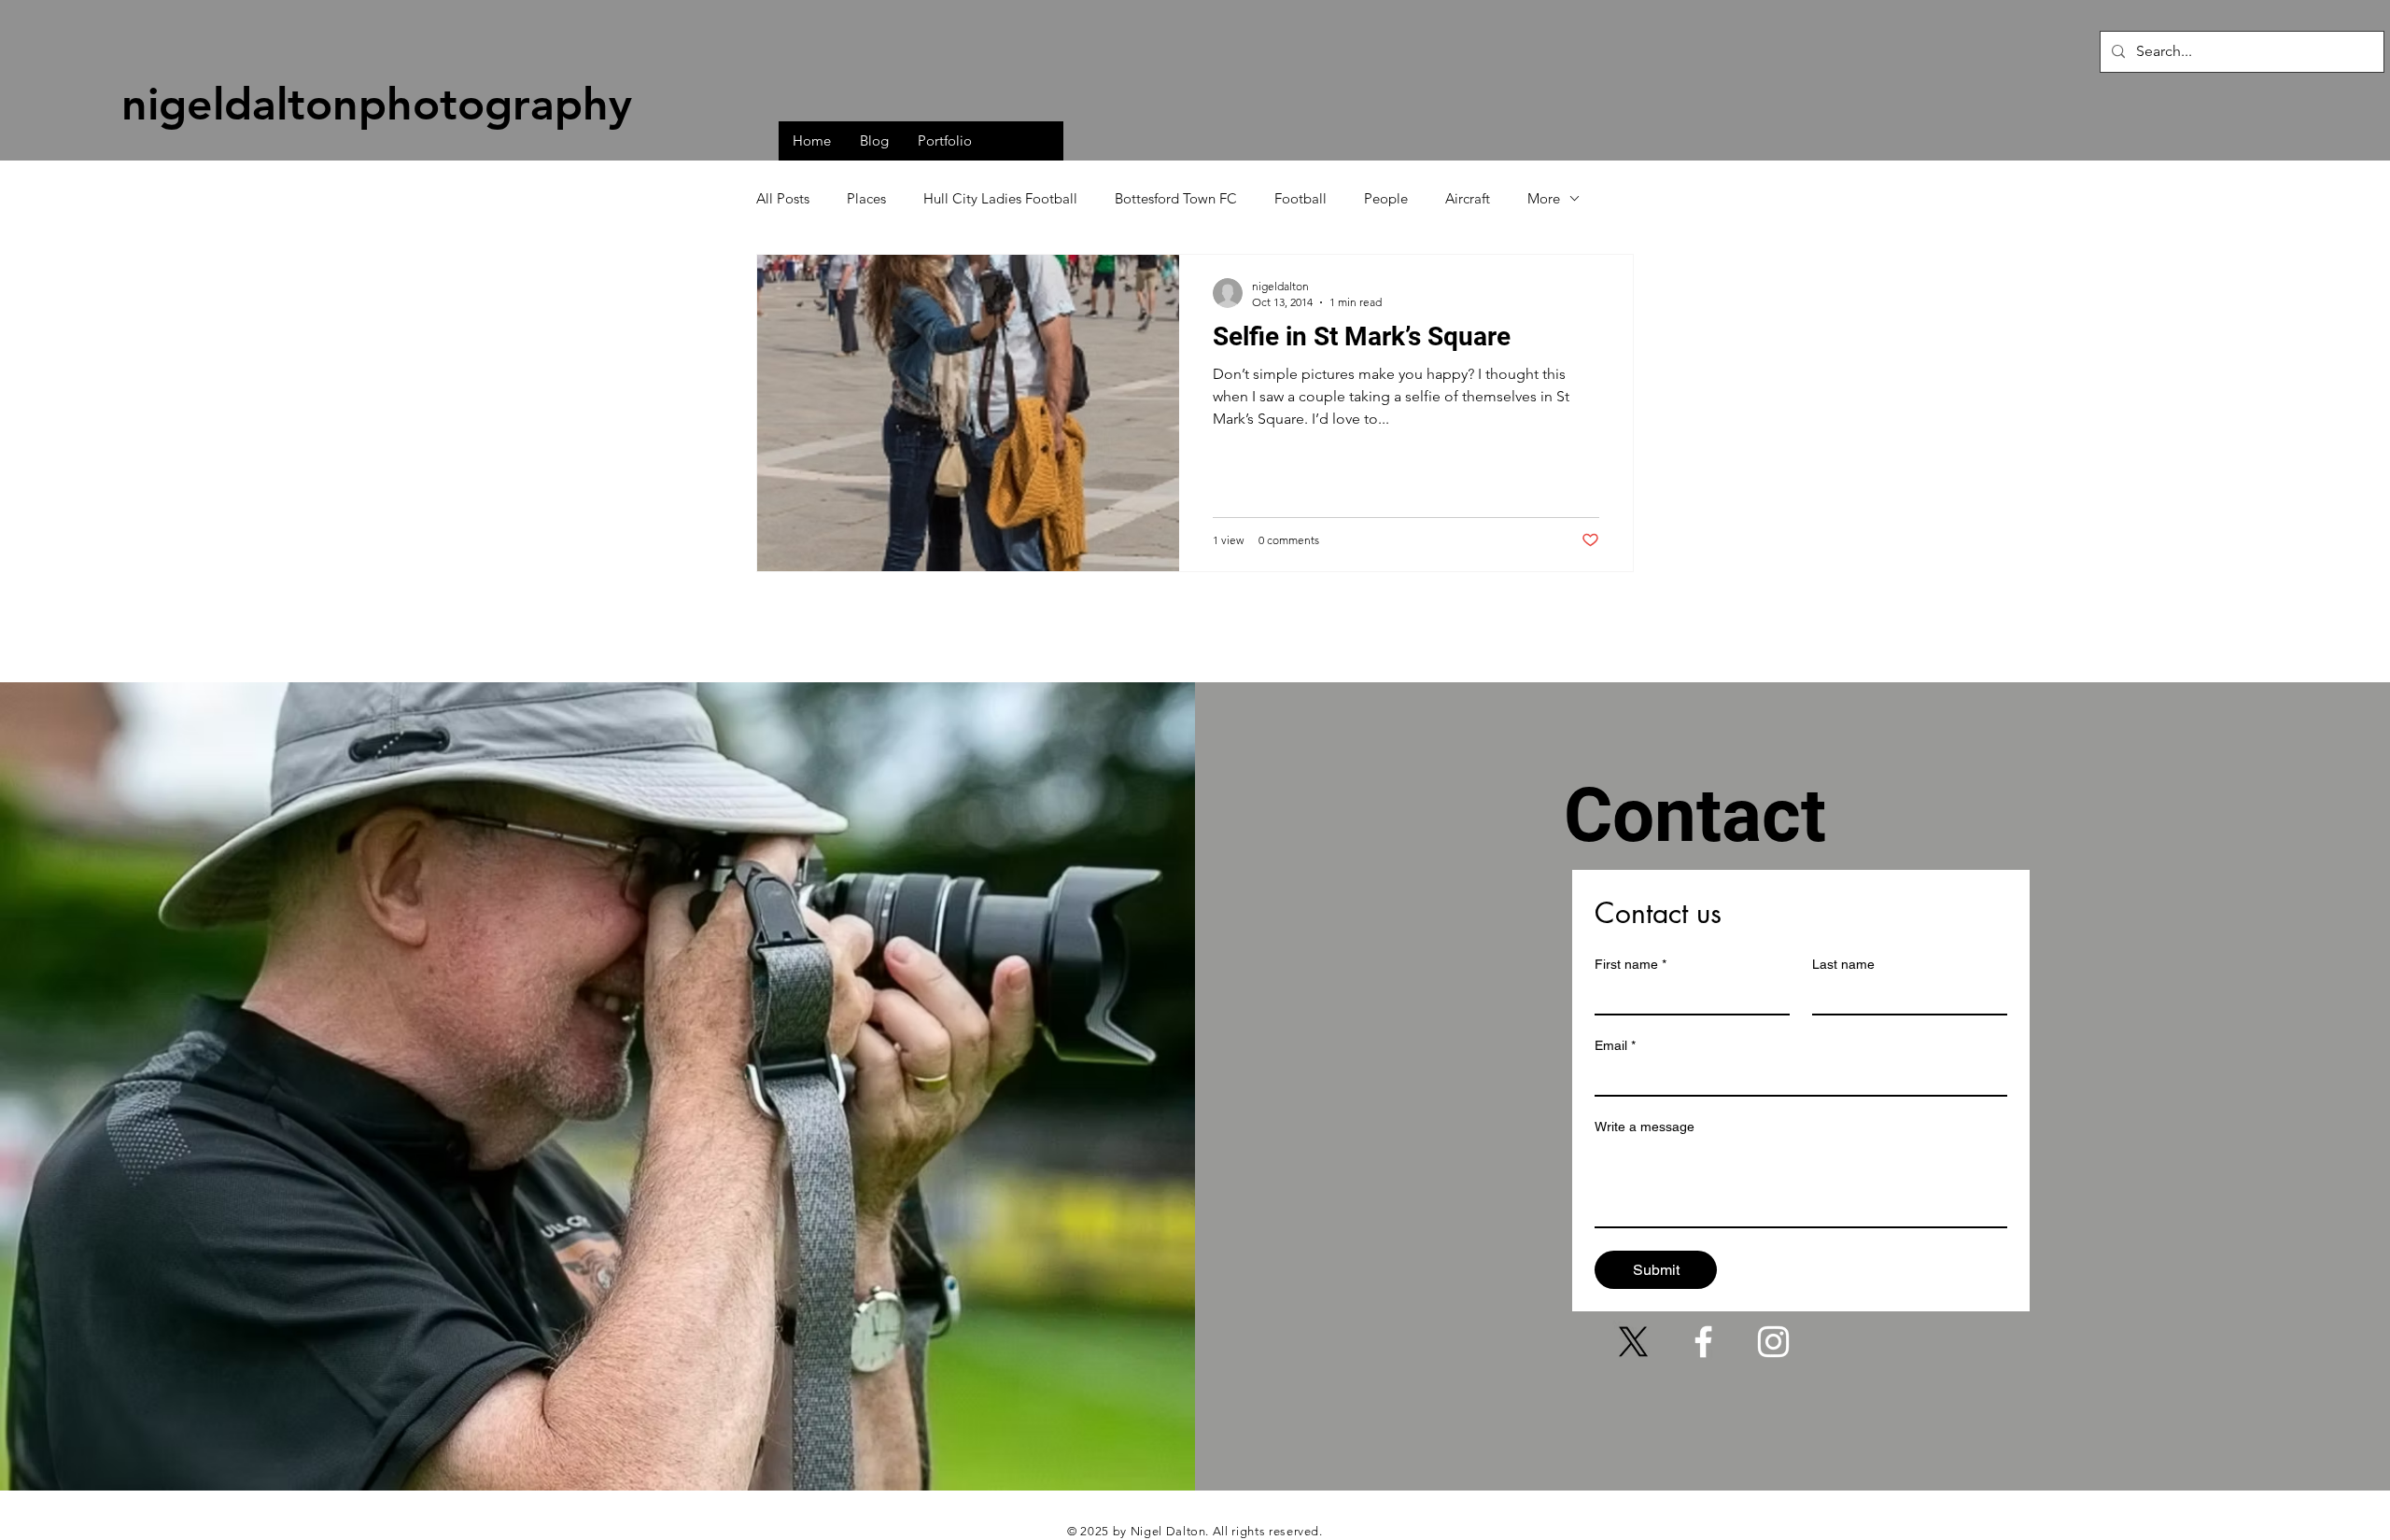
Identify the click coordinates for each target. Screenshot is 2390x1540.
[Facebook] (1703, 1342)
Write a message (1645, 1127)
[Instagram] (1773, 1342)
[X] (1633, 1342)
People (1386, 198)
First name (1631, 964)
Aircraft (1468, 198)
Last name (1843, 964)
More (1544, 198)
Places (866, 198)
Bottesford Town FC (1176, 198)
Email (1615, 1045)
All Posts (783, 198)
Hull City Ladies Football (1000, 198)
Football (1300, 198)
